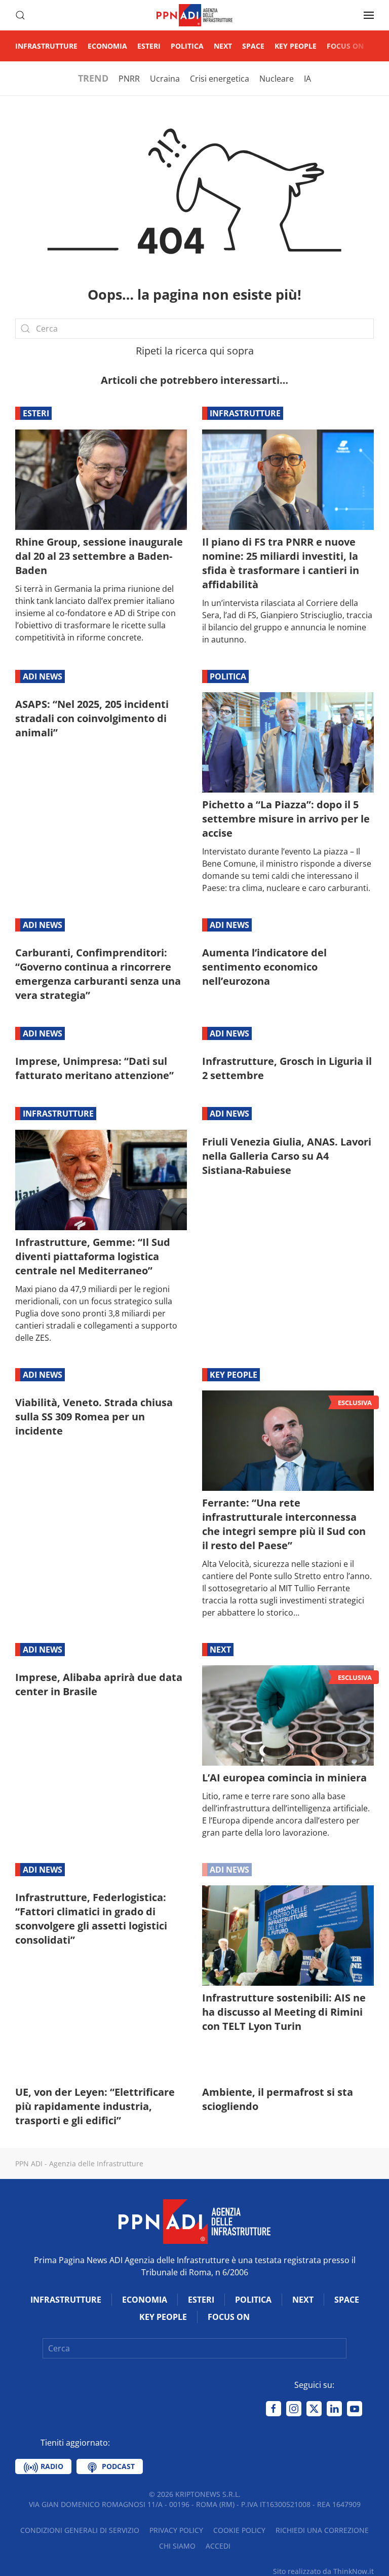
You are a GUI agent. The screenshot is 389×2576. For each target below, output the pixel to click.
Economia (107, 46)
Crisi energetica (220, 79)
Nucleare (277, 79)
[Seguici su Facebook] (274, 2409)
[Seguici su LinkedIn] (334, 2409)
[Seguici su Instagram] (294, 2409)
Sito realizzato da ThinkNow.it (323, 2571)
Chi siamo (177, 2546)
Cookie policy (239, 2530)
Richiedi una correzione (322, 2530)
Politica (187, 46)
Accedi (218, 2546)
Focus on (345, 46)
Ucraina (165, 79)
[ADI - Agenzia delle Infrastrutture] (194, 2221)
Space (253, 46)
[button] (20, 15)
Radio (51, 2466)
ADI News (43, 676)
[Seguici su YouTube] (355, 2409)
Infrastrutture (46, 46)
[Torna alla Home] (194, 15)
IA (307, 79)
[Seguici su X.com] (314, 2409)
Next (223, 46)
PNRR (129, 79)
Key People (296, 46)
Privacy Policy (176, 2530)
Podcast (117, 2466)
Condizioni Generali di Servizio (80, 2530)
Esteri (149, 46)
